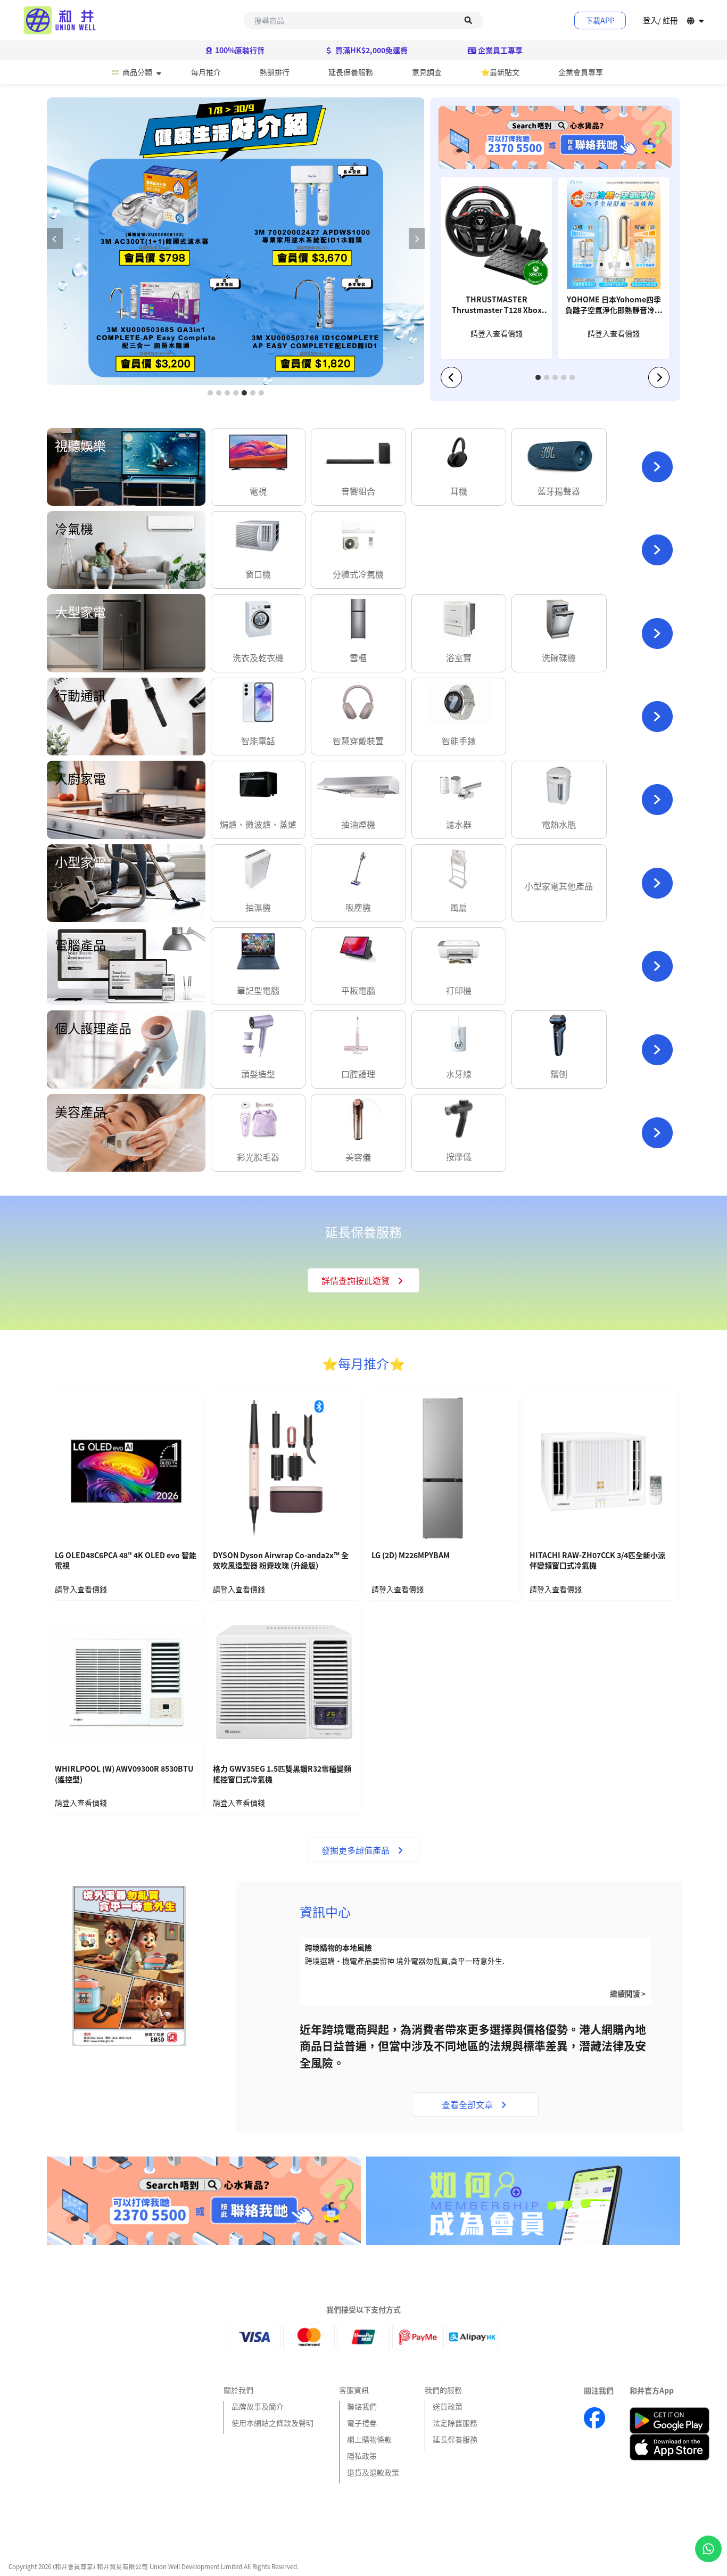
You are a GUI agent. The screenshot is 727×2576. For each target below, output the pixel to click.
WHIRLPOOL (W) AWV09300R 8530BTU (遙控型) (124, 1774)
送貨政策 (448, 2406)
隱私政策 (362, 2456)
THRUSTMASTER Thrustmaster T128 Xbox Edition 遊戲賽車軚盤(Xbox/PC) (497, 306)
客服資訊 (354, 2390)
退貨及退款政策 (373, 2472)
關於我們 (238, 2390)
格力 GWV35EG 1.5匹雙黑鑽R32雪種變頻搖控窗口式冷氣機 (282, 1774)
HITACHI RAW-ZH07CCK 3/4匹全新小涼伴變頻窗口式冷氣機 (597, 1561)
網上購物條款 (369, 2439)
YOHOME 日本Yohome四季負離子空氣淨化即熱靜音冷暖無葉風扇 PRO (614, 306)
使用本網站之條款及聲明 (272, 2423)
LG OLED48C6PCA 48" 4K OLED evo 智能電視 (126, 1561)
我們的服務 (443, 2390)
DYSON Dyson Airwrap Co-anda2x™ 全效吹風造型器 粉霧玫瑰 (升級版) (281, 1561)
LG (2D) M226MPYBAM (411, 1555)
